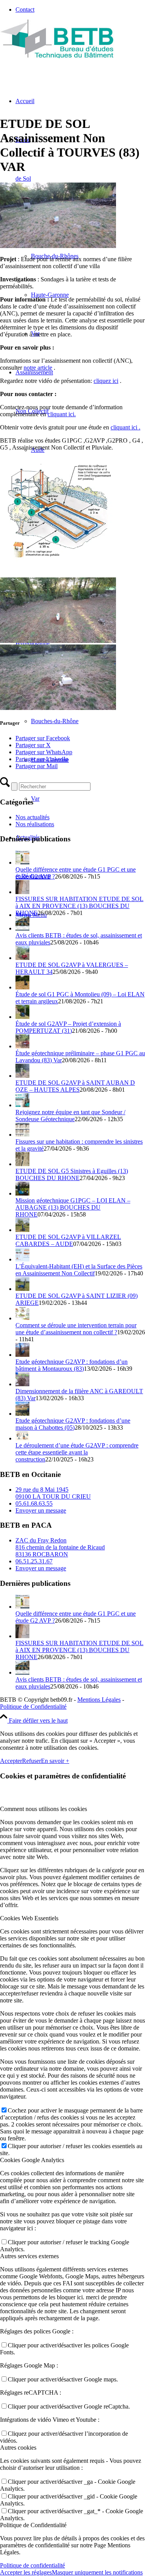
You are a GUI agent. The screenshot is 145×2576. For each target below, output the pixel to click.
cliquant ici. (62, 414)
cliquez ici (106, 381)
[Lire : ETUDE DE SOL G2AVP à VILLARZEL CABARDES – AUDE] (22, 1230)
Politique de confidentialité (32, 2565)
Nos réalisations (35, 824)
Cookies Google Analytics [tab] (32, 2160)
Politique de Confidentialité (33, 1707)
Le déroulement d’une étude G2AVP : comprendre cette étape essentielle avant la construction (77, 1452)
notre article (38, 368)
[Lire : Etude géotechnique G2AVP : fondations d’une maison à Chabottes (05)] (22, 1414)
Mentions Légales (99, 1700)
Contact (25, 9)
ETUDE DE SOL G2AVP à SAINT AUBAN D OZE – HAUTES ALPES (75, 1086)
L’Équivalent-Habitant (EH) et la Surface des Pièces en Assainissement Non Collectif (79, 1270)
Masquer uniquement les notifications (97, 2572)
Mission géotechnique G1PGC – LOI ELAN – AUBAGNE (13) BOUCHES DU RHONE (73, 1207)
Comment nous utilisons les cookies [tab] (43, 1809)
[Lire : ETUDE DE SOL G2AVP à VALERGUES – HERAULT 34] (22, 958)
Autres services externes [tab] (29, 2256)
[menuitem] (80, 10)
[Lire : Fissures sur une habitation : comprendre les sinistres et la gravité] (22, 1135)
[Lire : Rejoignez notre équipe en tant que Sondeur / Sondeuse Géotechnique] (22, 1105)
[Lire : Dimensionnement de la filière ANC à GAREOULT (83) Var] (22, 1384)
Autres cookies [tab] (18, 2448)
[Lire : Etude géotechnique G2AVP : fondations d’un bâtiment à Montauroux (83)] (22, 1355)
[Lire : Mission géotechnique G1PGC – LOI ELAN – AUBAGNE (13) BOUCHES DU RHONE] (22, 1193)
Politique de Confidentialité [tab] (33, 2525)
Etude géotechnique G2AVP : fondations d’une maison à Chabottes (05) (73, 1424)
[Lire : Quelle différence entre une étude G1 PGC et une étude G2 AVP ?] (22, 862)
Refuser (32, 1761)
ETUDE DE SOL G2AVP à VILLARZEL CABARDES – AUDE (68, 1240)
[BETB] (58, 56)
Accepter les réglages (26, 2572)
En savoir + (55, 1761)
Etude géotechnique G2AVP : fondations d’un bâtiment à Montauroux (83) (72, 1365)
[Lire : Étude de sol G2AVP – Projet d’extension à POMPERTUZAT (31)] (22, 1017)
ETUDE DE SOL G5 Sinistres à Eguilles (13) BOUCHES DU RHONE (72, 1174)
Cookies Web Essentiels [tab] (29, 1918)
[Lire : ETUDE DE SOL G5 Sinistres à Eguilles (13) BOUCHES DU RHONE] (22, 1164)
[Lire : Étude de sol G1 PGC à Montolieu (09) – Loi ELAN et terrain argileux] (22, 987)
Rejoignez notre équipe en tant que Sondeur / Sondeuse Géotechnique (70, 1116)
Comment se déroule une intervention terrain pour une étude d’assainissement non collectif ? (76, 1329)
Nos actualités (32, 817)
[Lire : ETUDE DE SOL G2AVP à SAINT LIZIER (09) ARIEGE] (22, 1289)
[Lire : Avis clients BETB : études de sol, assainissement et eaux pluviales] (22, 928)
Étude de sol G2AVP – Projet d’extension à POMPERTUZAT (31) (68, 1027)
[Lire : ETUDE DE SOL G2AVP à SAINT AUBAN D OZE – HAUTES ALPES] (22, 1076)
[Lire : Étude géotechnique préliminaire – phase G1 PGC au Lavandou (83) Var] (22, 1046)
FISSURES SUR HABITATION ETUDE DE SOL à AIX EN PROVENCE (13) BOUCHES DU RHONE (79, 906)
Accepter (11, 1761)
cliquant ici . (125, 427)
